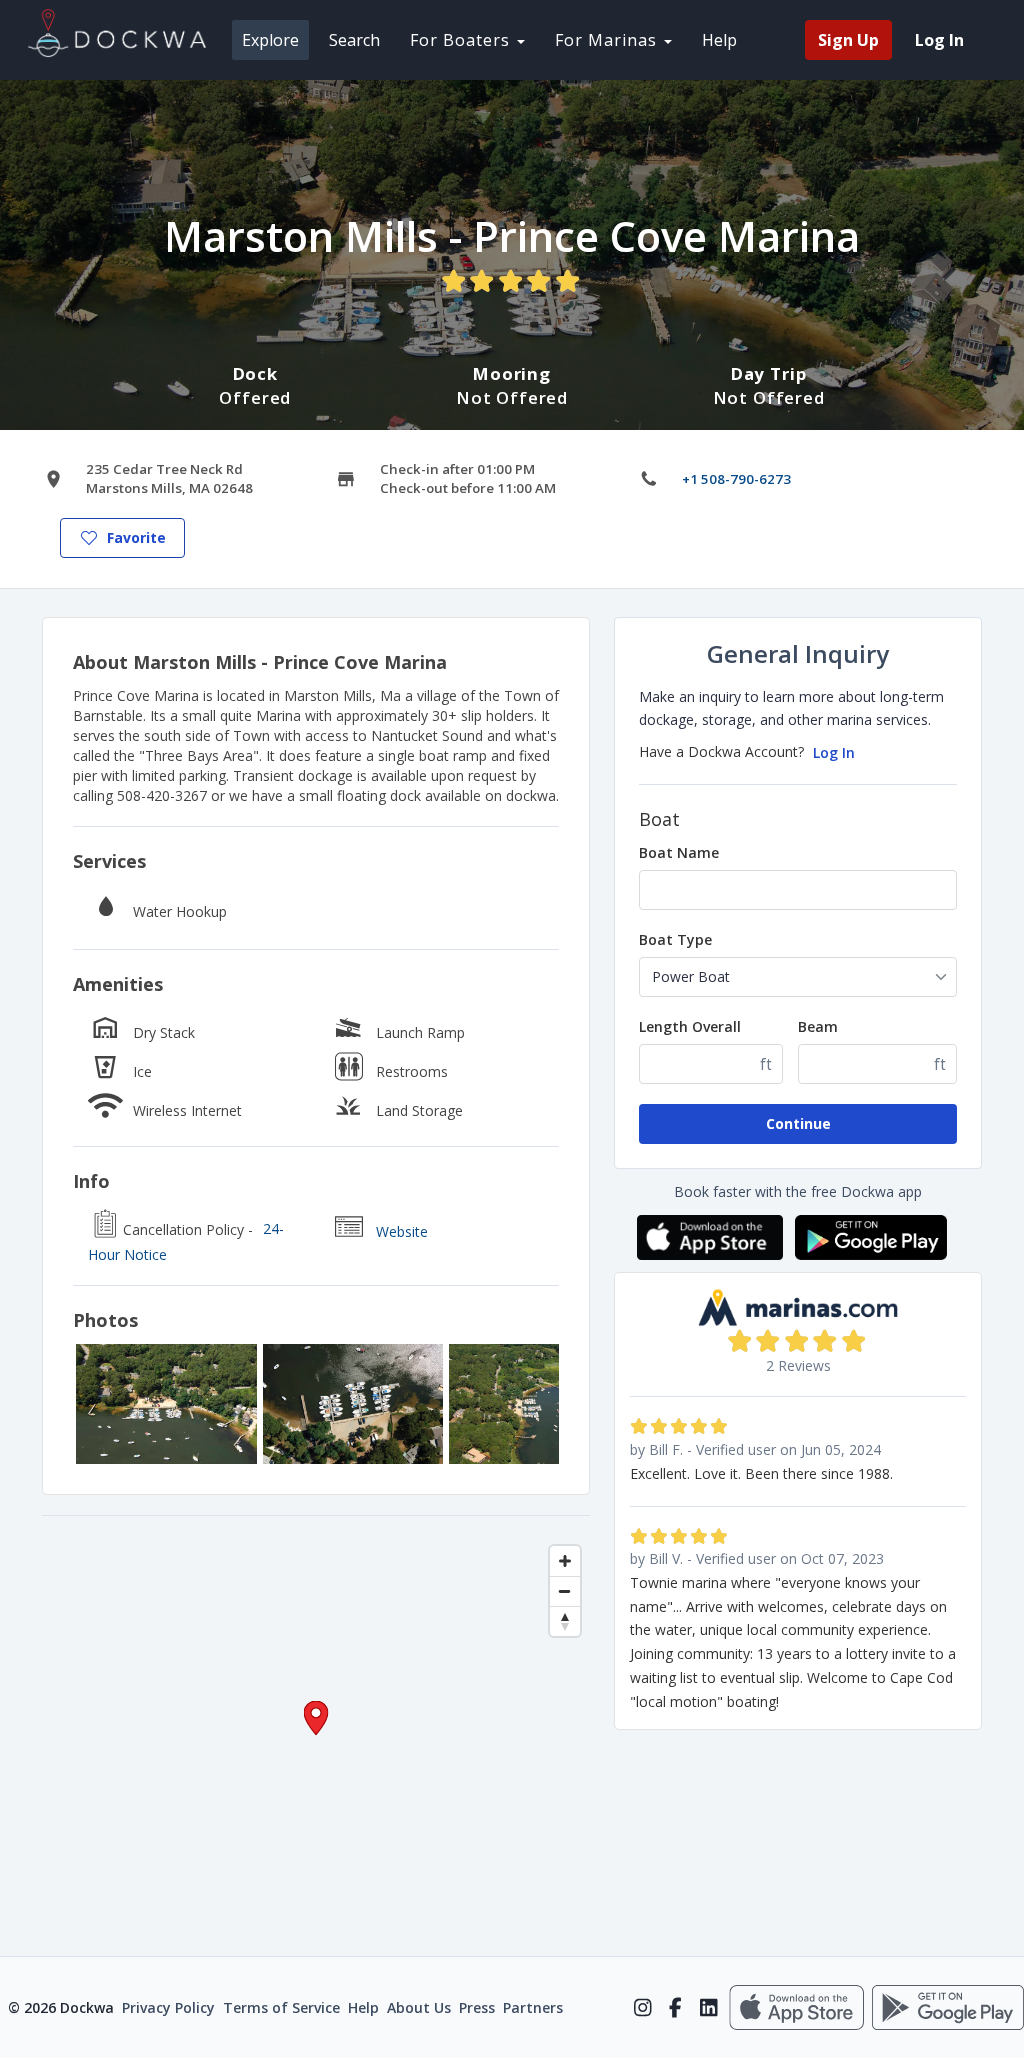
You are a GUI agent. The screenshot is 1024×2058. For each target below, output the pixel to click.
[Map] (316, 1736)
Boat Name (679, 852)
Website (402, 1231)
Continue (798, 1123)
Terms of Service (281, 2007)
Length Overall (690, 1026)
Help (719, 40)
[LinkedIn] (708, 2008)
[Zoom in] (565, 1561)
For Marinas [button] (608, 40)
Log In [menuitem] (939, 40)
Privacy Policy (168, 2007)
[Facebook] (675, 2008)
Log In (834, 752)
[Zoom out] (565, 1591)
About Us (419, 2007)
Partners (533, 2007)
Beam (818, 1026)
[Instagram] (642, 2008)
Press (477, 2007)
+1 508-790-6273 (736, 479)
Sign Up (848, 40)
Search (354, 40)
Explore (270, 40)
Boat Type (675, 939)
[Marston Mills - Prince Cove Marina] (166, 1404)
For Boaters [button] (462, 40)
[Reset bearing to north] (565, 1621)
